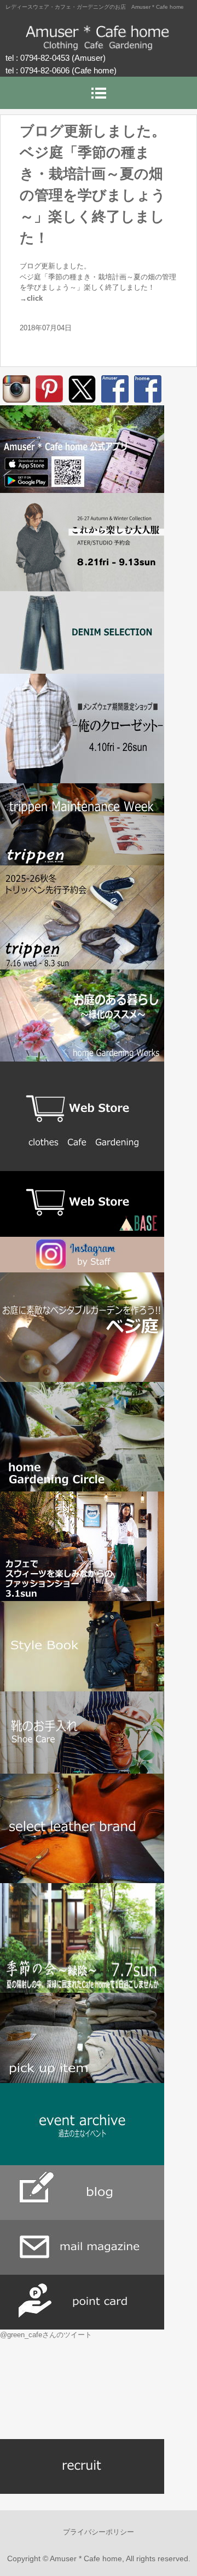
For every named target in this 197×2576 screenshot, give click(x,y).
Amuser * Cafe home (99, 38)
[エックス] (82, 389)
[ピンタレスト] (49, 389)
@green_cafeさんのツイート (46, 2335)
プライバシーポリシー (99, 2532)
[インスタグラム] (16, 389)
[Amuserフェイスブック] (115, 389)
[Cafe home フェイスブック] (148, 389)
